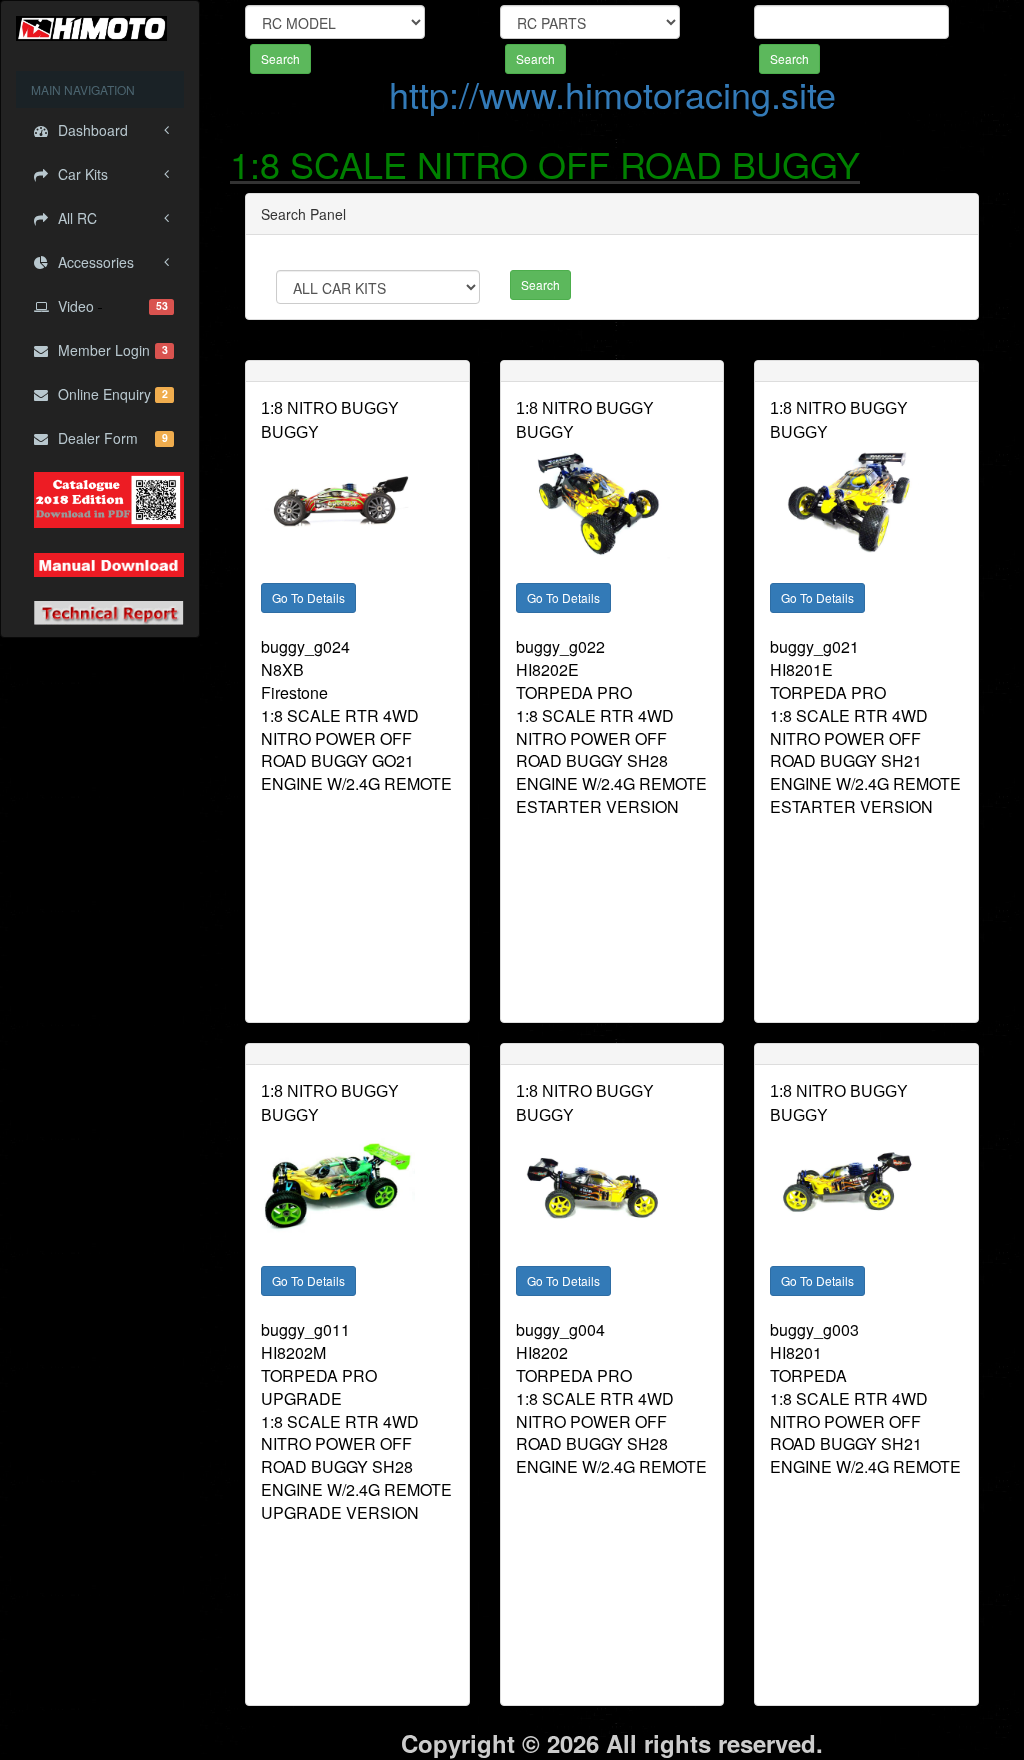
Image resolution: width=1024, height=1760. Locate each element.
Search (280, 58)
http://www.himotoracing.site (612, 93)
